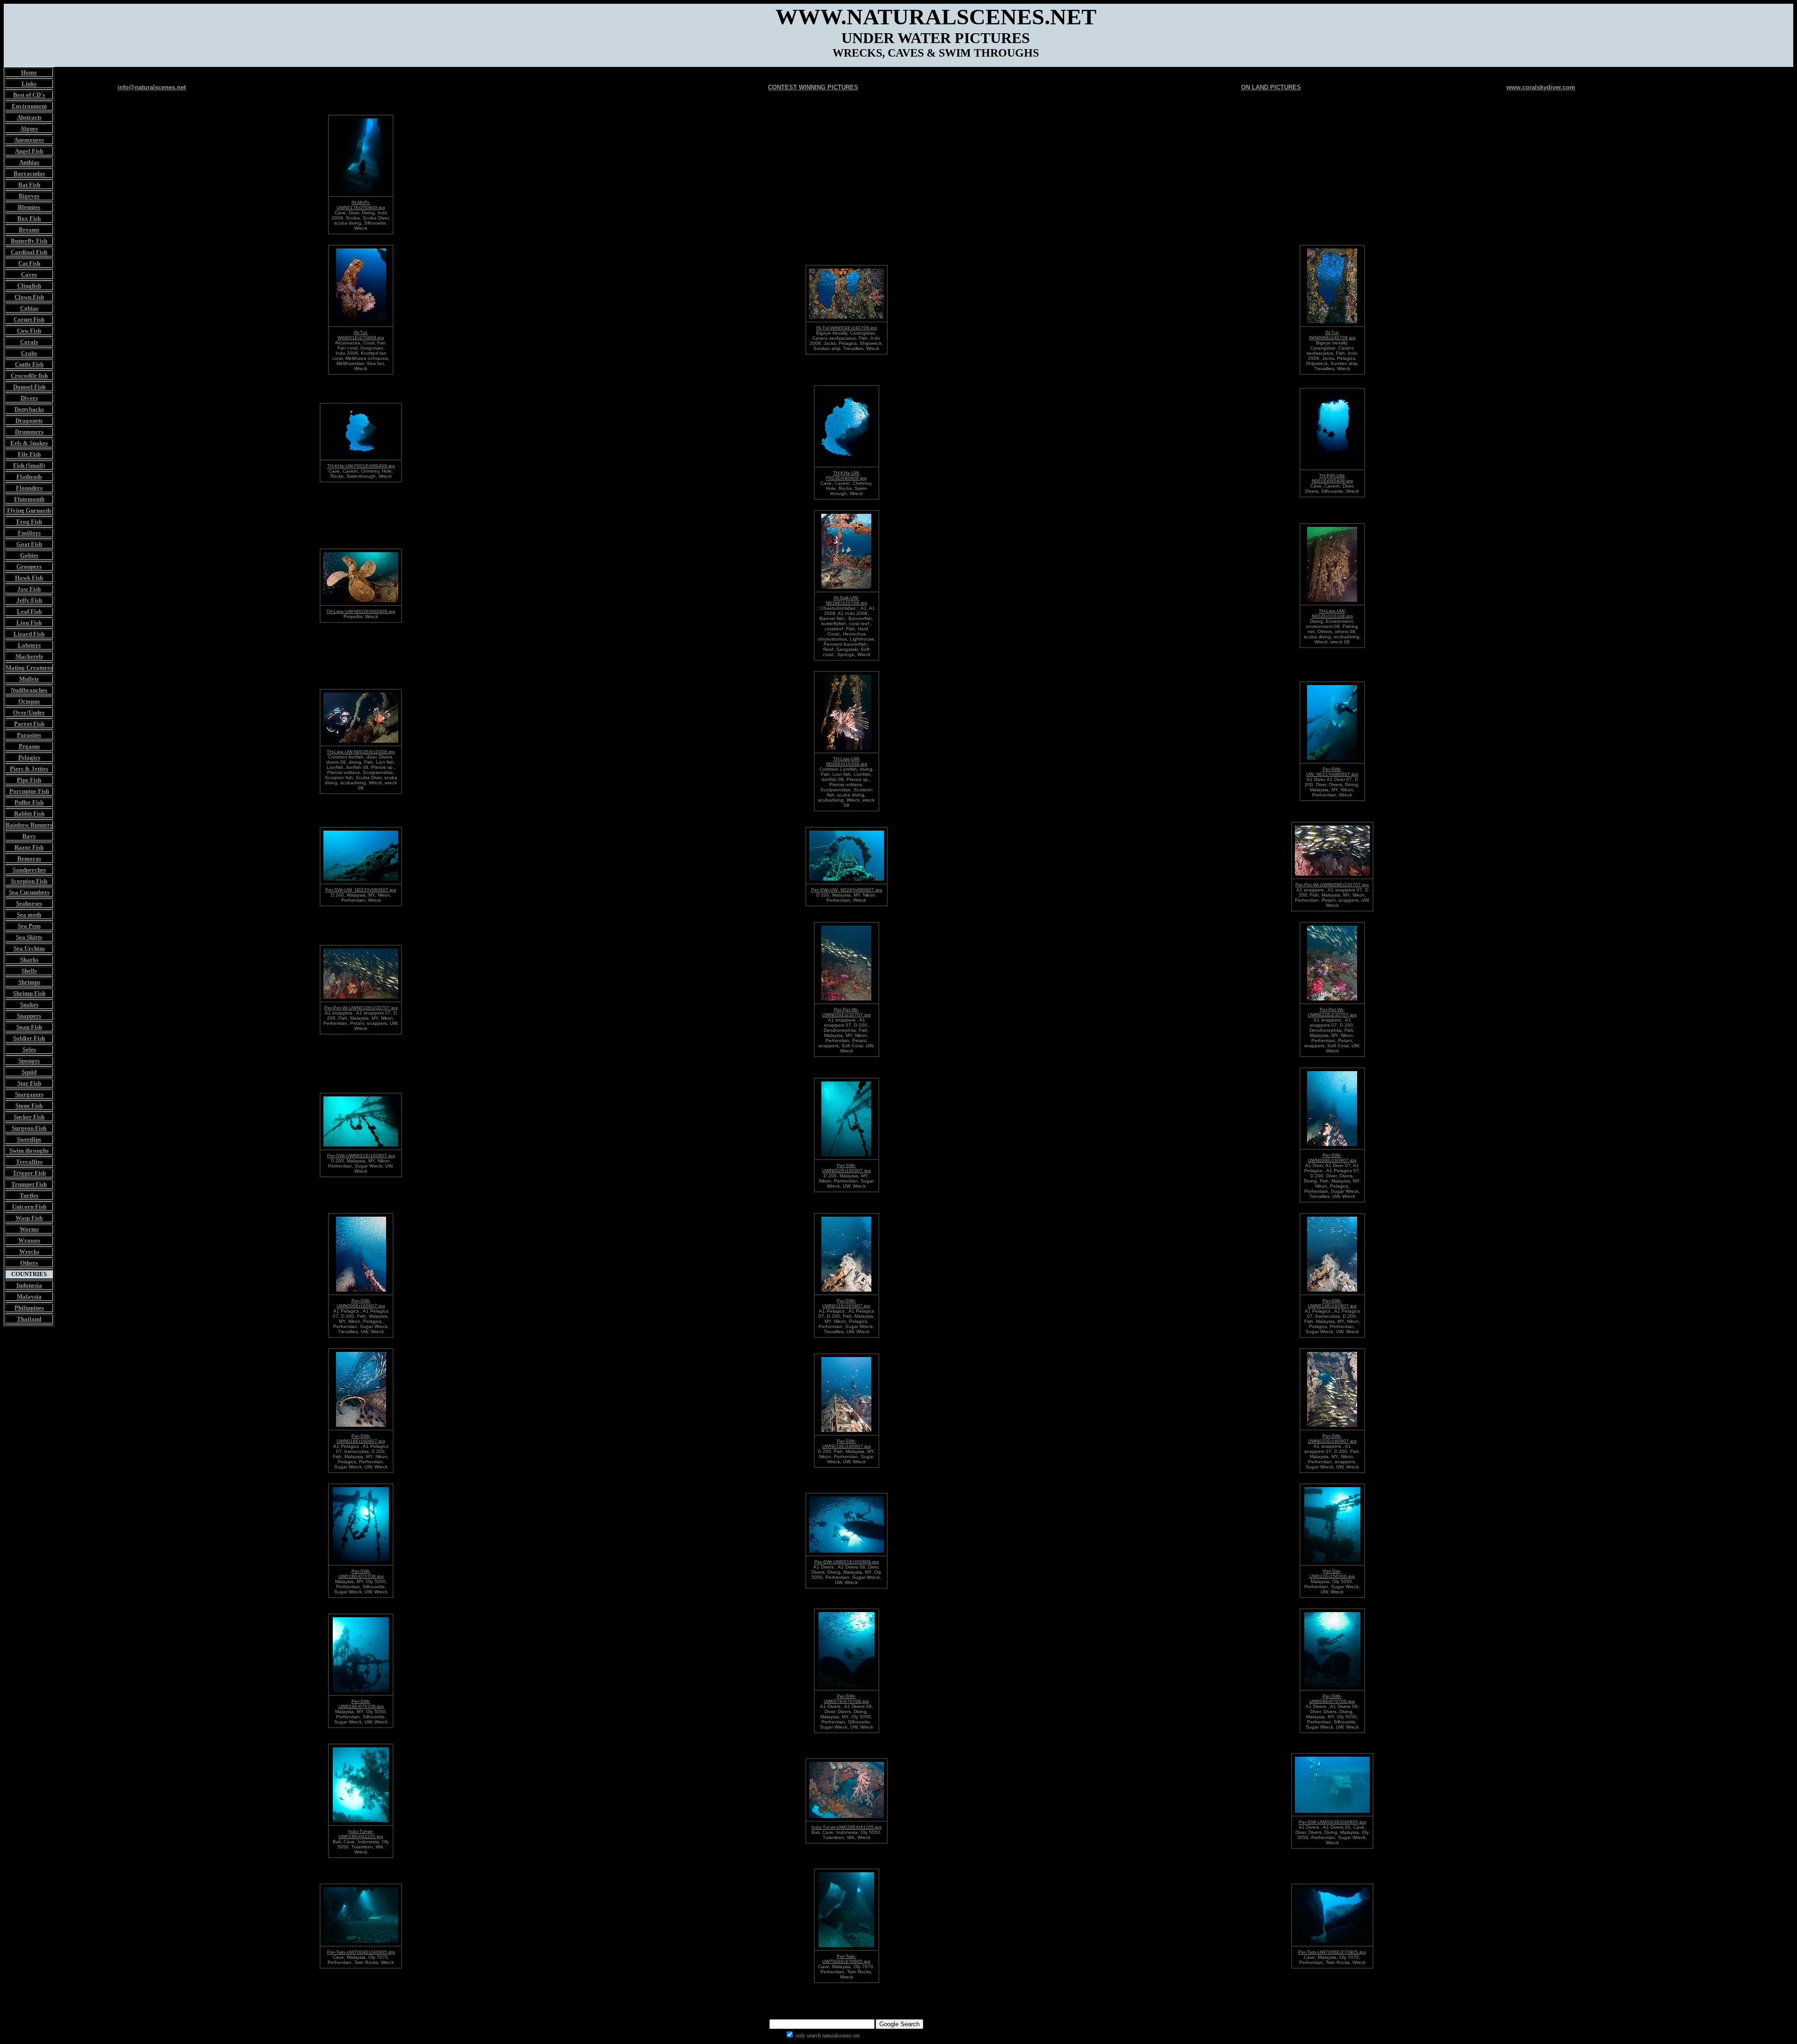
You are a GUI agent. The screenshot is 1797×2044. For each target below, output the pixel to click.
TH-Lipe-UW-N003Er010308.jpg (361, 752)
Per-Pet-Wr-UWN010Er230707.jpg (361, 1008)
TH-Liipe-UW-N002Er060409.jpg (361, 611)
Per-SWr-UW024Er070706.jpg (361, 1704)
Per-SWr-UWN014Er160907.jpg (1332, 1303)
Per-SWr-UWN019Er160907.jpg (847, 1444)
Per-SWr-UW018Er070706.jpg (361, 1574)
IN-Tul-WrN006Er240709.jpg (1332, 335)
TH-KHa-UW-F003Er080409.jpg (846, 475)
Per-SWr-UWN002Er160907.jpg (847, 1168)
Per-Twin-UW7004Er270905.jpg (846, 1959)
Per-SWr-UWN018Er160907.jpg (361, 1438)
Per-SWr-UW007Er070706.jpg (846, 1699)
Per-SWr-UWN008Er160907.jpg (361, 1303)
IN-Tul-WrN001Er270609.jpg (361, 335)
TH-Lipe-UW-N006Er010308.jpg (847, 761)
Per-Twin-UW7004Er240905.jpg (361, 1952)
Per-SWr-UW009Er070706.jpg (1332, 1699)
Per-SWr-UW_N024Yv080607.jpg (847, 890)
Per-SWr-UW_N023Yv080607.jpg (361, 890)
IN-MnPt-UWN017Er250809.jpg (361, 205)
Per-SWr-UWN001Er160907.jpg (361, 1156)
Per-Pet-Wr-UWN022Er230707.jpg (1332, 1012)
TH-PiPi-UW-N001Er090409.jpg (1332, 478)
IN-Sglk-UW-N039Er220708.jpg (847, 600)
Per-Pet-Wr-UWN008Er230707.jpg (1332, 885)
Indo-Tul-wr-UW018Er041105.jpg (361, 1834)
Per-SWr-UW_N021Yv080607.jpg (1332, 772)
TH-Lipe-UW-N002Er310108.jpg (1332, 613)
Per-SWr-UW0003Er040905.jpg (1332, 1822)
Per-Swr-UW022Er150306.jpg (1332, 1574)
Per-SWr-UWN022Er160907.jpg (1332, 1438)
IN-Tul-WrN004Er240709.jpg (847, 328)
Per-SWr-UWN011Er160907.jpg (846, 1303)
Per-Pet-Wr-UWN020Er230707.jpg (847, 1012)
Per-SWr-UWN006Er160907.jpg (1332, 1158)
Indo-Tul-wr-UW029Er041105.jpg (847, 1827)
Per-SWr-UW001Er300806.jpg (847, 1562)
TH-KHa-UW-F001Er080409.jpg (361, 466)
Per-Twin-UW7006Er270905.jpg (1332, 1952)
